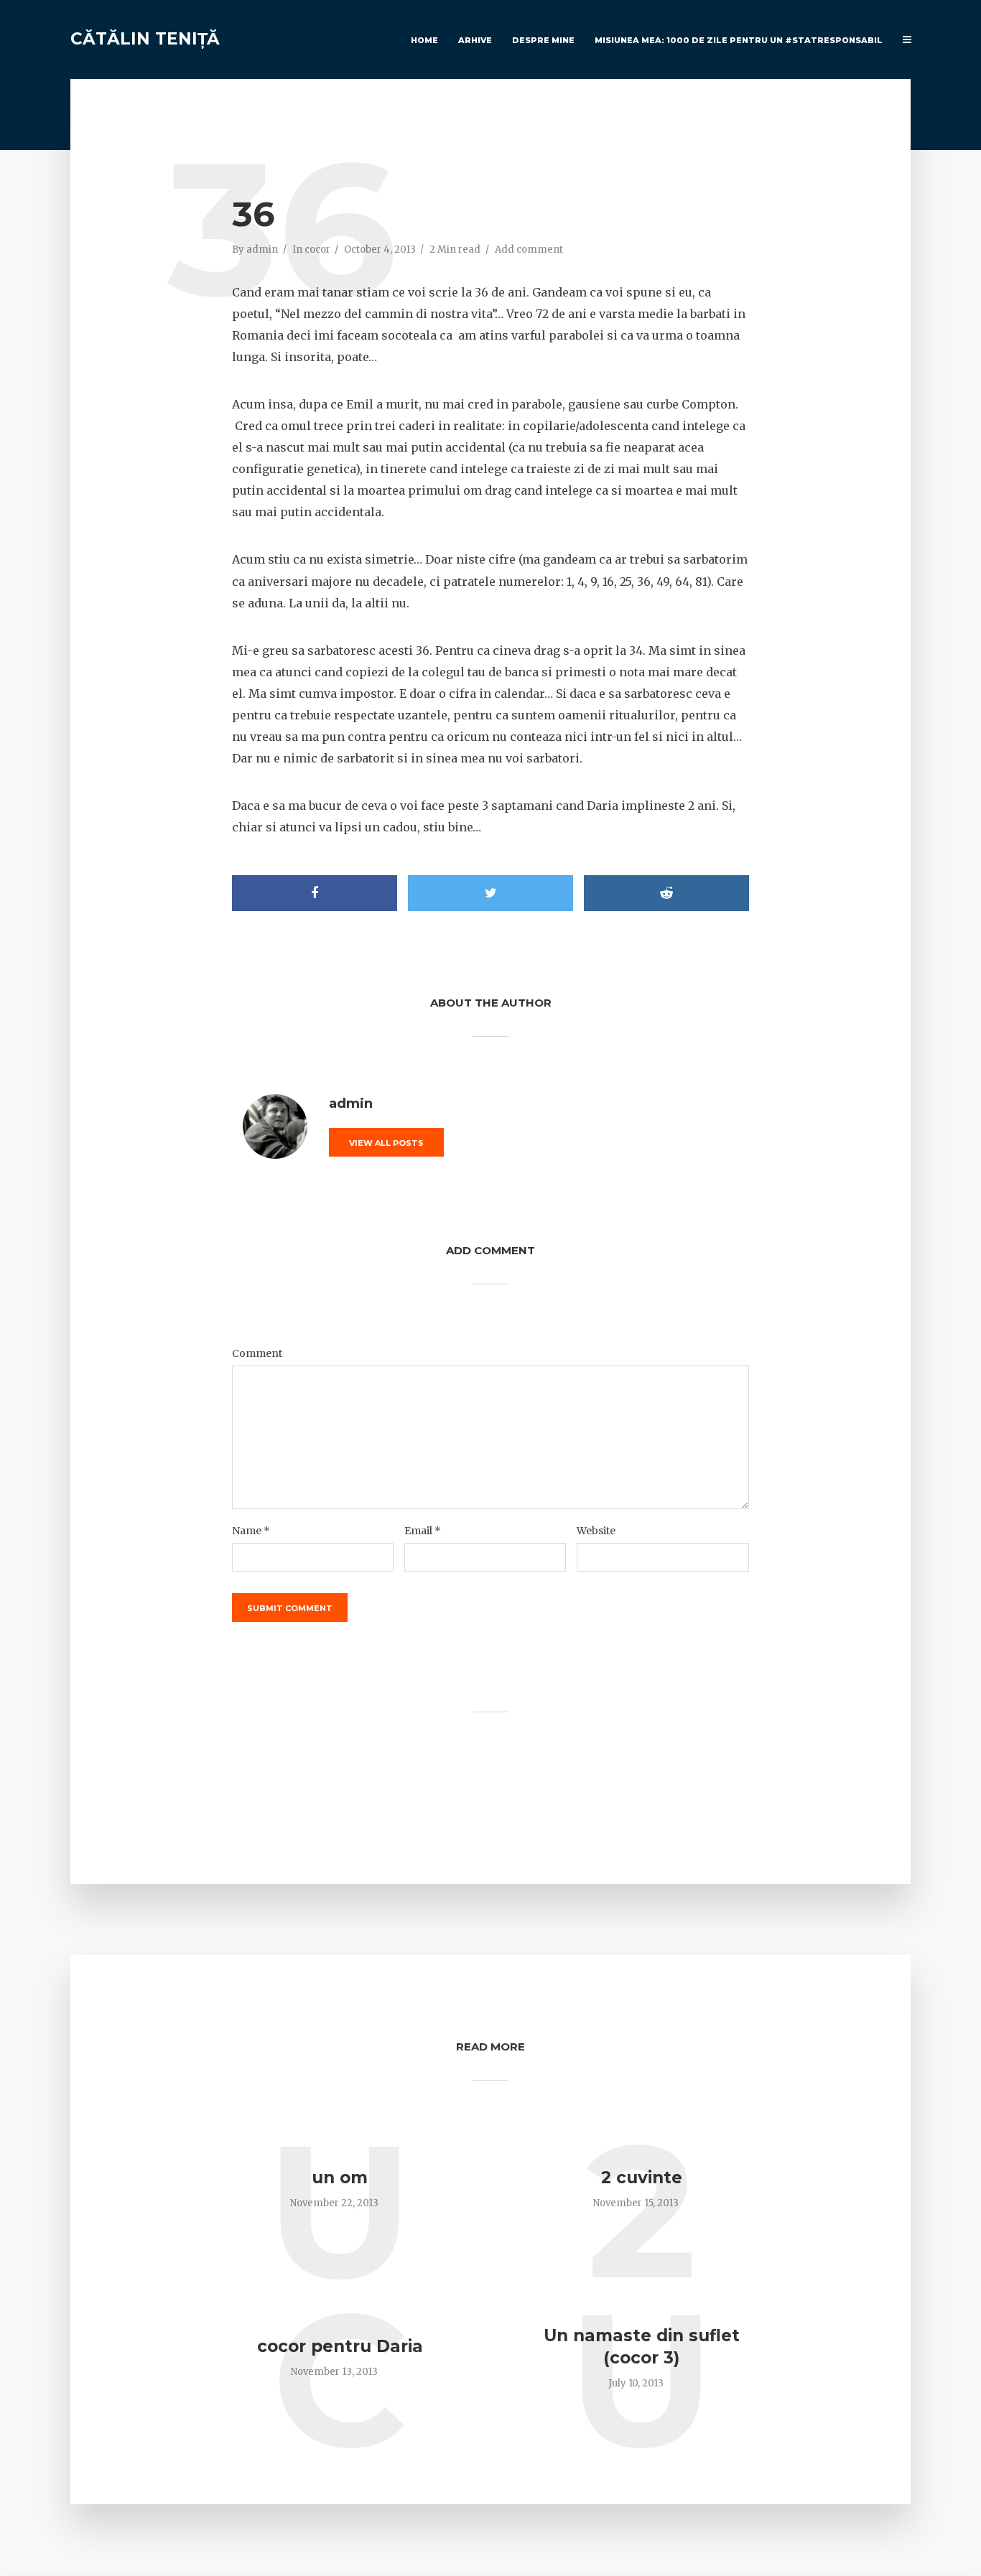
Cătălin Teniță (145, 39)
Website (596, 1531)
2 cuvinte (642, 2178)
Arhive (475, 40)
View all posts (386, 1143)
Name (251, 1531)
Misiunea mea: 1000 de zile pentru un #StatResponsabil (739, 40)
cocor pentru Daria (340, 2346)
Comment (257, 1353)
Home (424, 40)
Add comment (529, 249)
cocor (317, 249)
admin (262, 249)
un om (340, 2178)
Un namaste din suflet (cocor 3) (642, 2347)
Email (423, 1531)
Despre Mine (543, 40)
